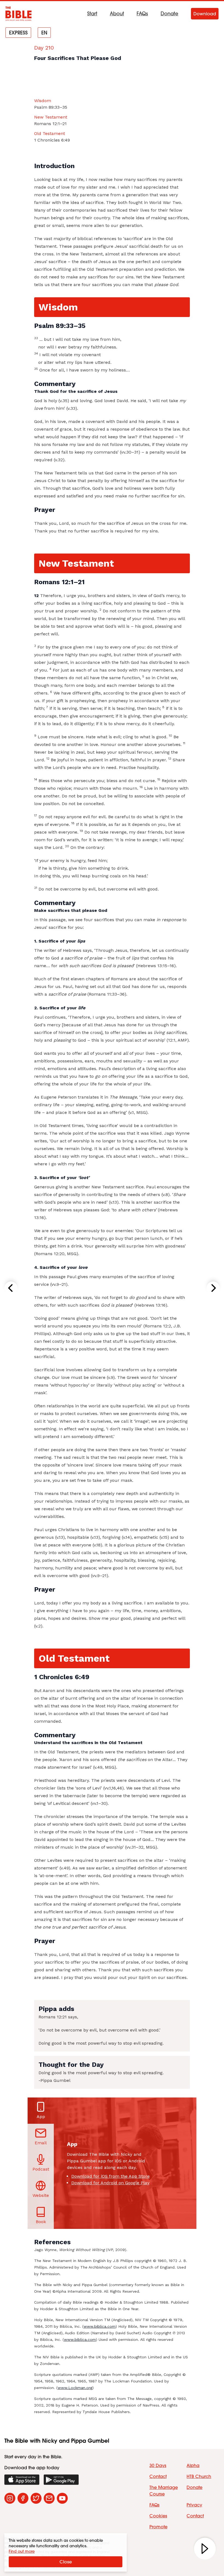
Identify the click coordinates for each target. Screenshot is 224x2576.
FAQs (142, 14)
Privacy (194, 2505)
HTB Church (199, 2476)
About (117, 14)
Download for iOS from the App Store (110, 2176)
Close (66, 2562)
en (44, 33)
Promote (158, 2527)
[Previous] (11, 1288)
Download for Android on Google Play (110, 2183)
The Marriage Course (164, 2491)
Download (205, 14)
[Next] (213, 1288)
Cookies (158, 2516)
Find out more (22, 2551)
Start (92, 14)
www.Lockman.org (75, 2388)
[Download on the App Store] (22, 2480)
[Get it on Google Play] (61, 2480)
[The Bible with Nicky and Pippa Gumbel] (19, 14)
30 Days (158, 2465)
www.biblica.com (100, 2326)
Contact (158, 2476)
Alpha (193, 2465)
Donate (170, 14)
